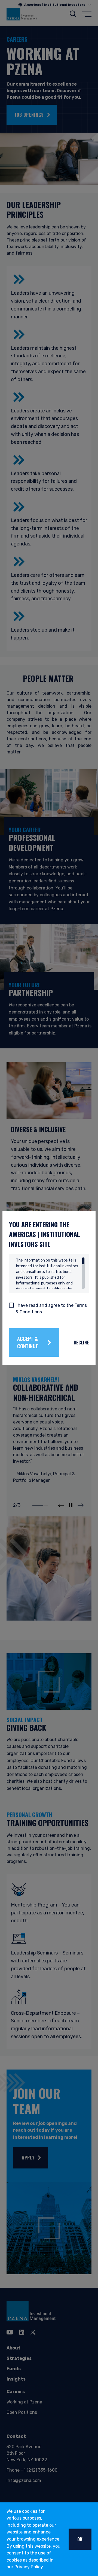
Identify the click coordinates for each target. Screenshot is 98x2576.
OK (80, 2539)
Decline (81, 1343)
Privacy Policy (29, 2567)
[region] (50, 1273)
